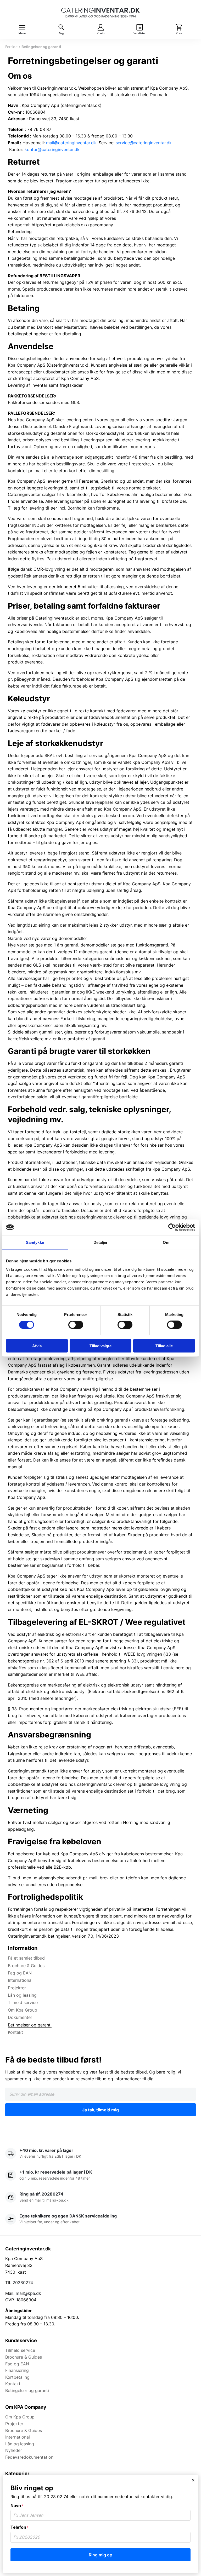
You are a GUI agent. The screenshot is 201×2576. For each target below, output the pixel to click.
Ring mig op (100, 2555)
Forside (11, 47)
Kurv (179, 33)
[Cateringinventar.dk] (100, 13)
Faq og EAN (20, 1973)
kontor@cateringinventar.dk (52, 149)
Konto (101, 33)
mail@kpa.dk (28, 2293)
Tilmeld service (23, 2002)
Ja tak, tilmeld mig (100, 2110)
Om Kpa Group (23, 2010)
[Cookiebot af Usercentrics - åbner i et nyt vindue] (172, 1227)
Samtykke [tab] (35, 1242)
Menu (22, 33)
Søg (61, 33)
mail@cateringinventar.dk (71, 143)
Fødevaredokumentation (29, 2457)
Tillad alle (164, 1346)
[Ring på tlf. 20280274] (100, 2197)
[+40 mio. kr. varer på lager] (100, 2154)
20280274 (23, 2283)
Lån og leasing (22, 1995)
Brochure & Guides (26, 1966)
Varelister (140, 33)
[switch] (76, 1325)
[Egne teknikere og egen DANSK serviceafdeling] (100, 2219)
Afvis (37, 1346)
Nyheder (14, 2450)
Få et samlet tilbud (26, 1958)
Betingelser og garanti (30, 2025)
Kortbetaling (17, 2377)
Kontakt (15, 2032)
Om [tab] (166, 1242)
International (20, 1980)
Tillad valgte (100, 1346)
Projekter (17, 1988)
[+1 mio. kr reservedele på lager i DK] (100, 2175)
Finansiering (17, 2370)
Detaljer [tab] (101, 1242)
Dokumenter (20, 2017)
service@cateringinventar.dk (144, 143)
